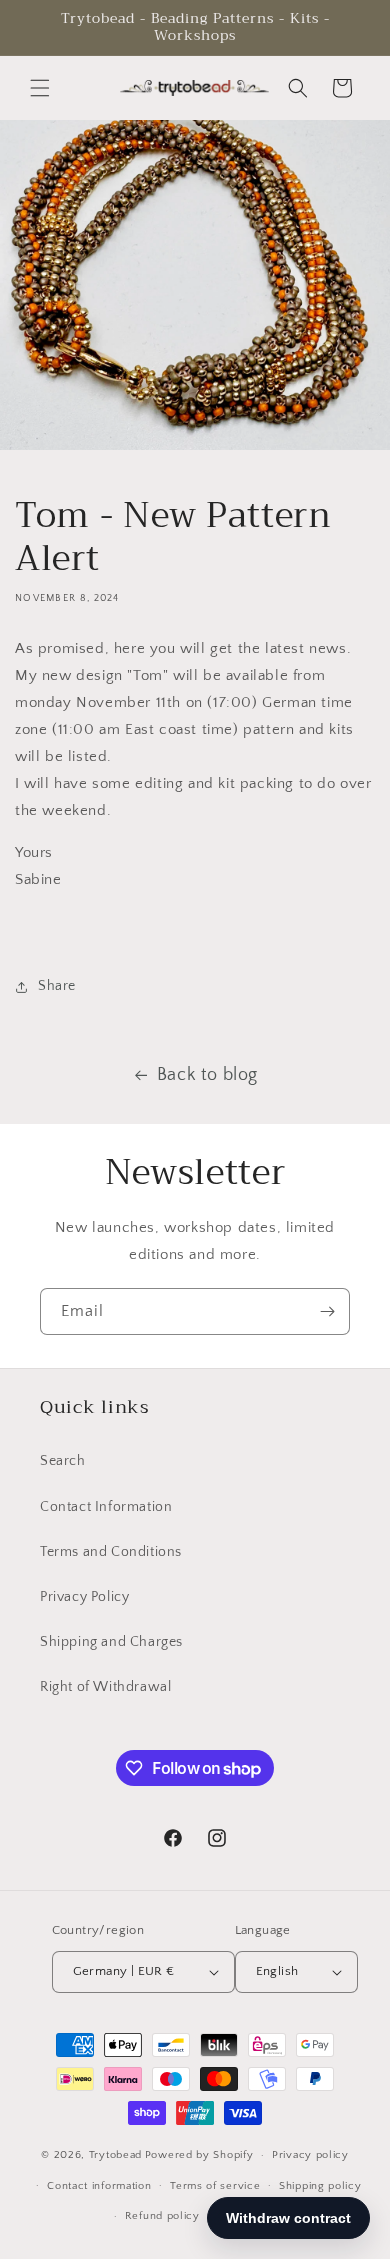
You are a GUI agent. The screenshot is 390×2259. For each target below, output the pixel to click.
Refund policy (162, 2216)
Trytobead (115, 2155)
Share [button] (57, 986)
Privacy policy (310, 2155)
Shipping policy (320, 2186)
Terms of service (215, 2186)
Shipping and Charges (111, 1642)
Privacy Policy (84, 1597)
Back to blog (207, 1075)
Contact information (99, 2186)
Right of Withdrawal (105, 1687)
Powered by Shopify (199, 2155)
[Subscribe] (327, 1311)
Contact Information (106, 1507)
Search (63, 1461)
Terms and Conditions (111, 1552)
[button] (40, 88)
